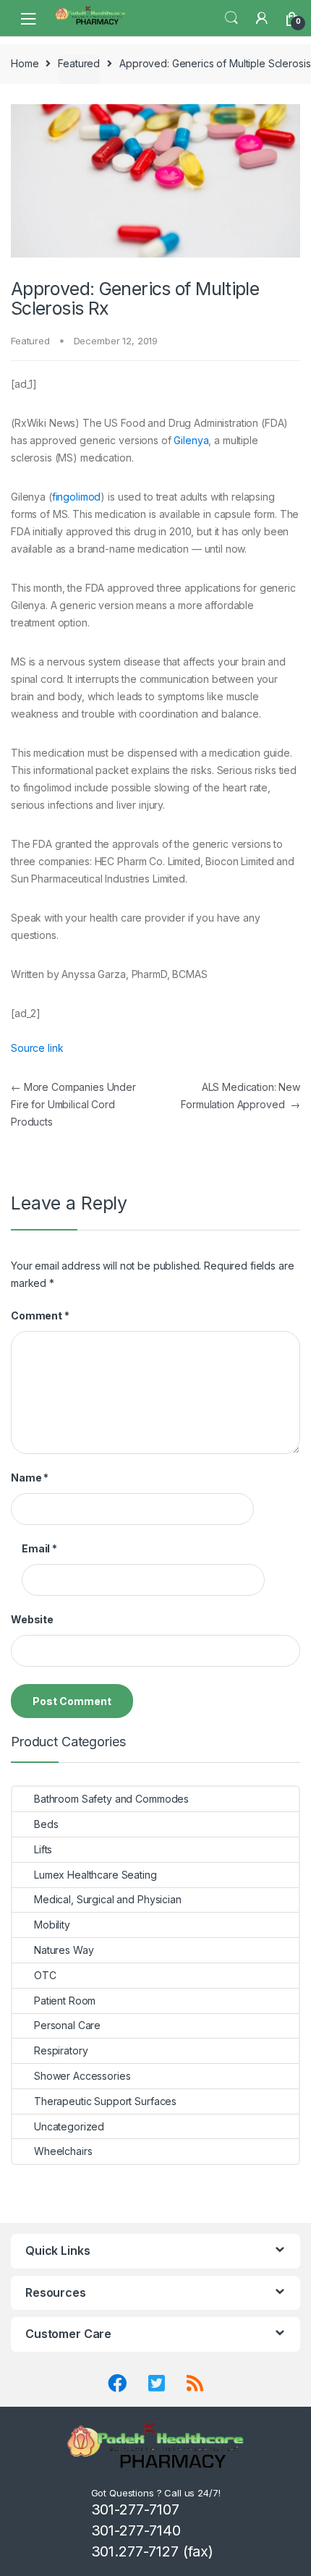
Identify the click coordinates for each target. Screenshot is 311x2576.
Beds (46, 1824)
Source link (37, 1048)
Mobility (52, 1925)
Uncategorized (69, 2126)
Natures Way (64, 1950)
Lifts (43, 1849)
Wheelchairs (63, 2151)
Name (30, 1478)
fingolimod (77, 497)
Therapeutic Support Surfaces (105, 2101)
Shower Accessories (82, 2076)
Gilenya (191, 440)
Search (231, 18)
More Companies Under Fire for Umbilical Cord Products (73, 1104)
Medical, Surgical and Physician (108, 1899)
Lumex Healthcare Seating (95, 1875)
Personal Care (67, 2025)
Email (39, 1548)
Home (25, 63)
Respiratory (61, 2050)
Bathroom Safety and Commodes (111, 1799)
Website (32, 1619)
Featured (79, 63)
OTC (45, 1975)
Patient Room (65, 2001)
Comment (40, 1315)
